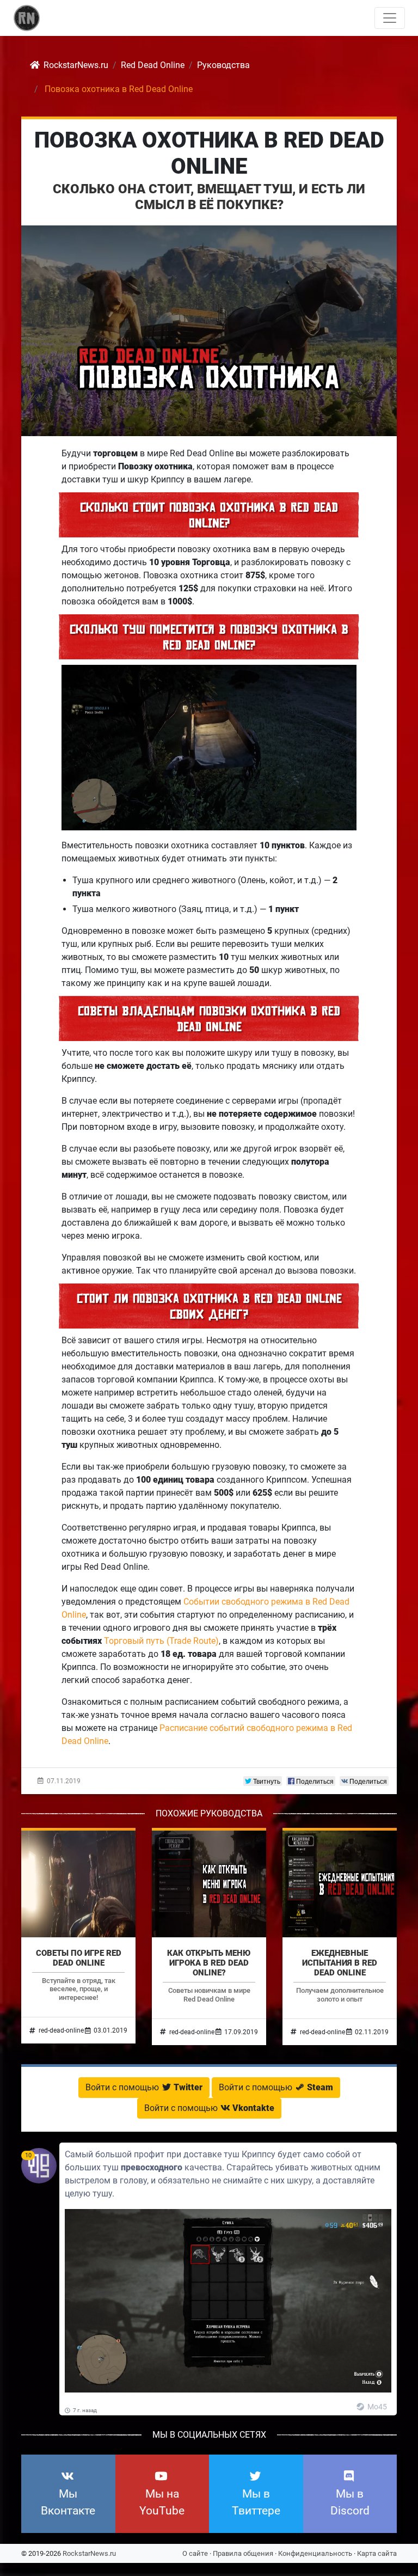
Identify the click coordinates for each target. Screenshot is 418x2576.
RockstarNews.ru (89, 2553)
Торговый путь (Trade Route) (161, 1641)
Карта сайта (377, 2553)
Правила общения (243, 2553)
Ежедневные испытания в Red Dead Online (340, 1963)
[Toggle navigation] (390, 18)
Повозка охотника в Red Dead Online (209, 153)
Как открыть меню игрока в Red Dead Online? (209, 1963)
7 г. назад (84, 2410)
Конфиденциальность (315, 2553)
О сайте (195, 2553)
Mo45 (376, 2407)
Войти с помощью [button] (144, 2087)
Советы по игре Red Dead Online (79, 1958)
